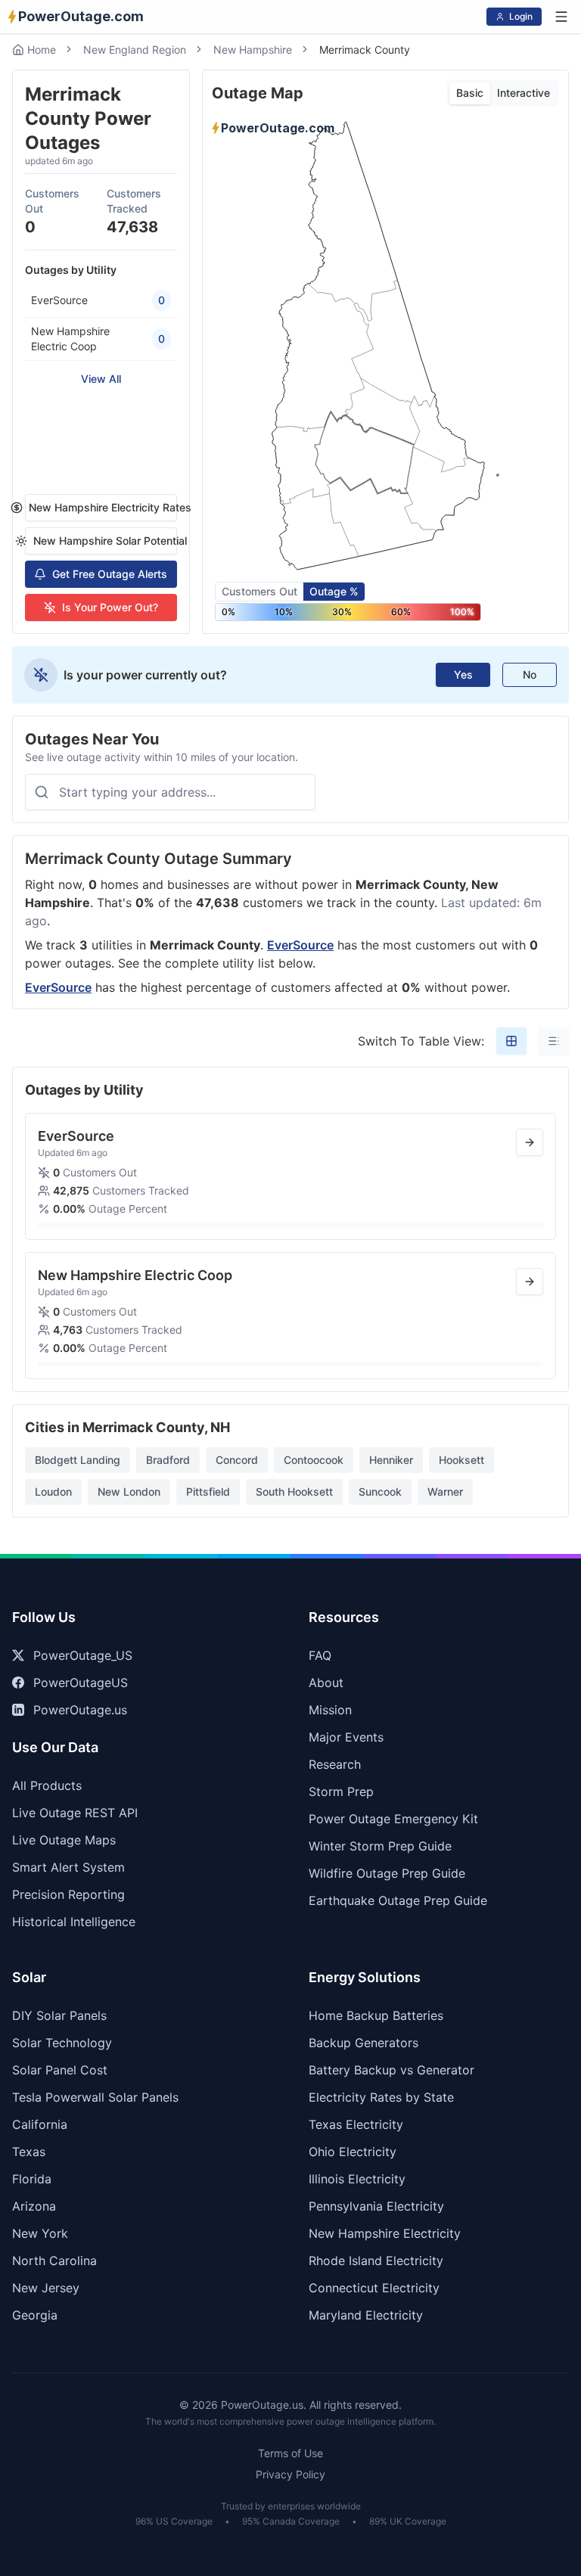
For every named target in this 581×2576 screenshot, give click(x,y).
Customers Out (259, 591)
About (326, 1683)
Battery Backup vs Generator (391, 2070)
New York (40, 2233)
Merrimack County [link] (365, 50)
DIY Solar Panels (59, 2015)
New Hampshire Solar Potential (105, 541)
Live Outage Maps (64, 1840)
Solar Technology (62, 2043)
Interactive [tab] (524, 93)
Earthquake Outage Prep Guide (398, 1900)
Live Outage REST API (75, 1813)
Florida (32, 2179)
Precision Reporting (68, 1894)
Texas (29, 2152)
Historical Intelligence (74, 1922)
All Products (47, 1785)
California (40, 2124)
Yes (463, 674)
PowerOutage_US (83, 1655)
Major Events (346, 1737)
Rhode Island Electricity (376, 2261)
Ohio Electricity (353, 2152)
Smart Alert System (68, 1867)
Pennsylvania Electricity (376, 2206)
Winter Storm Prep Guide (380, 1846)
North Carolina (54, 2261)
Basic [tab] (470, 93)
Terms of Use (290, 2453)
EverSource (300, 945)
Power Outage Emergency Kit (393, 1819)
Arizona (34, 2206)
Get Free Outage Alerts (110, 574)
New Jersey (46, 2288)
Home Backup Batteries (376, 2015)
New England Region (135, 50)
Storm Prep (341, 1791)
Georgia (35, 2315)
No (530, 674)
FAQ (320, 1655)
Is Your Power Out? (110, 607)
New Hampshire (253, 50)
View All (101, 379)
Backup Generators (364, 2043)
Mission (330, 1710)
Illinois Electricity (357, 2179)
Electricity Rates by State (381, 2097)
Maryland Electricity (366, 2315)
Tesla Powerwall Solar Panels (95, 2097)
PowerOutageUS (81, 1683)
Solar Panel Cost (60, 2070)
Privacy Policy (290, 2474)
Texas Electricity (356, 2124)
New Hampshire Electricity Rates (103, 507)
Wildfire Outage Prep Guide (387, 1873)
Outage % (334, 591)
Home (42, 50)
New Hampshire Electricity (385, 2233)
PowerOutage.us (80, 1710)
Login (521, 16)
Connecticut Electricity (374, 2288)
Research (335, 1764)
